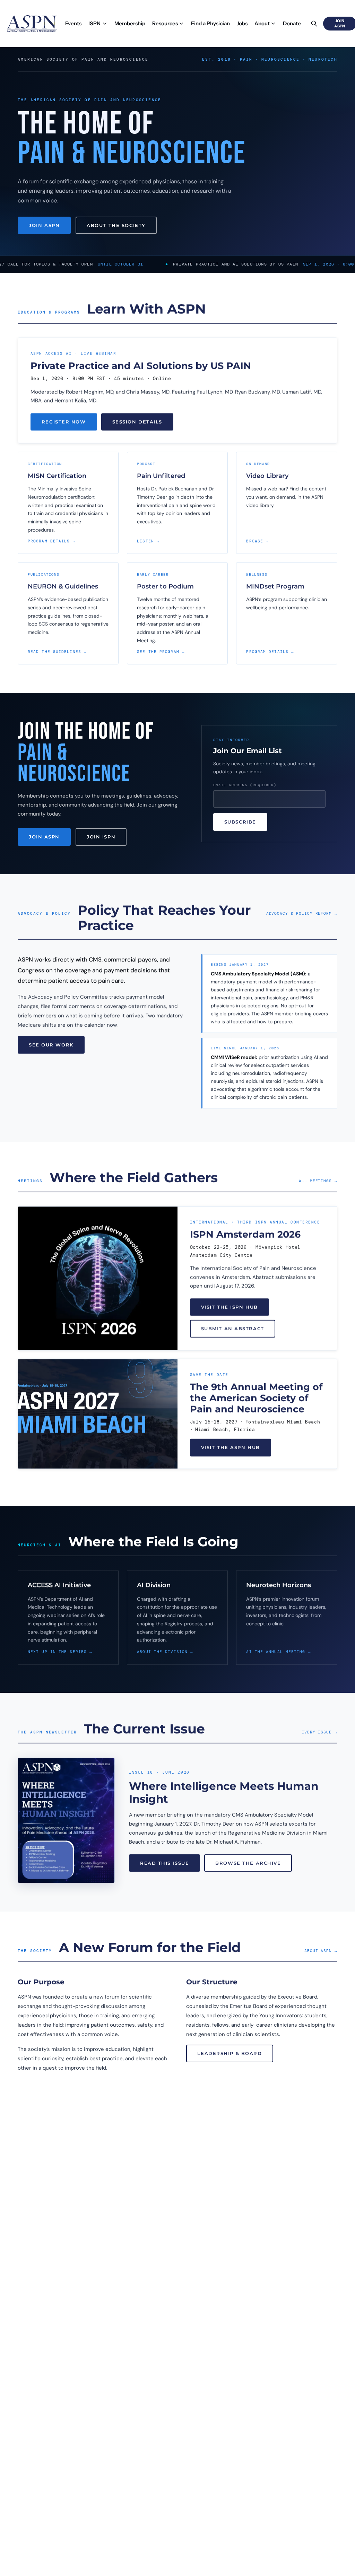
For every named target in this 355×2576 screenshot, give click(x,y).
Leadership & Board (230, 2053)
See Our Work (51, 1044)
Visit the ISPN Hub (230, 1307)
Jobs (242, 23)
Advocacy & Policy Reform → (302, 913)
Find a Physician (210, 23)
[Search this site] (314, 24)
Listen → (148, 541)
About (262, 23)
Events (73, 23)
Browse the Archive (248, 1863)
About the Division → (165, 1652)
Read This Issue (164, 1863)
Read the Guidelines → (57, 652)
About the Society (116, 225)
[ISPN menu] (104, 24)
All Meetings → (318, 1181)
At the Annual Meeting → (279, 1652)
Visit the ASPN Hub (231, 1447)
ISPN (94, 23)
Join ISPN (101, 837)
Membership (130, 23)
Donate (292, 23)
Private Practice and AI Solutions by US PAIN (217, 264)
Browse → (258, 541)
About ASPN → (321, 1951)
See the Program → (161, 652)
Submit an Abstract (233, 1329)
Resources (165, 23)
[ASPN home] (32, 24)
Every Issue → (319, 1732)
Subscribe (240, 822)
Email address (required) (245, 785)
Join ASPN (44, 225)
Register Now (69, 424)
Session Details (137, 422)
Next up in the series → (60, 1652)
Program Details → (52, 541)
